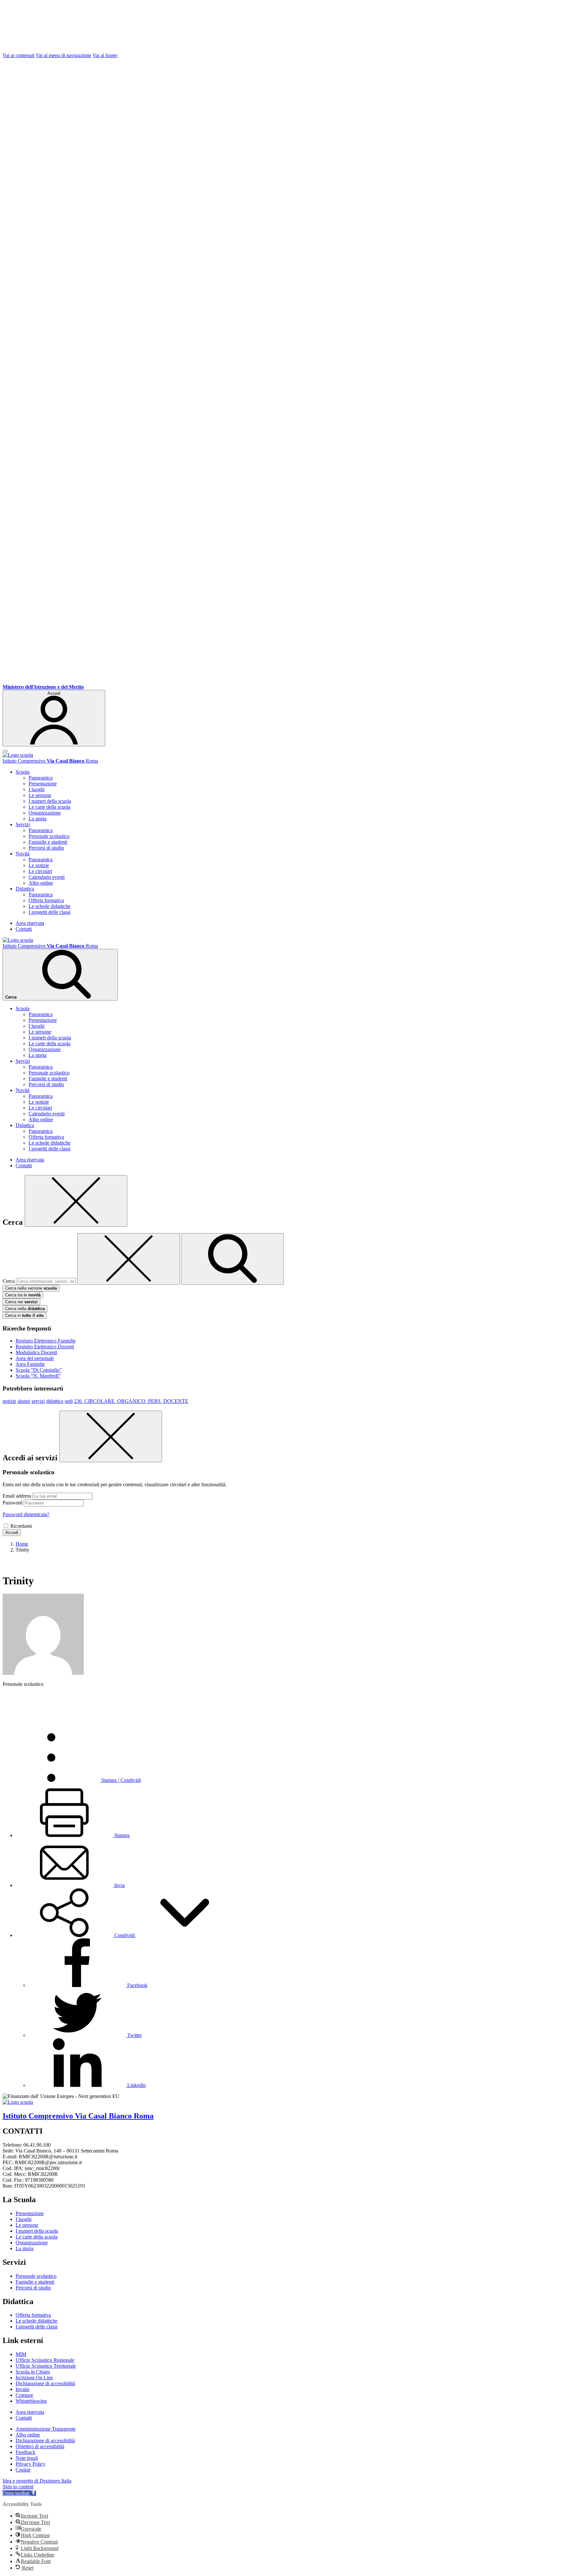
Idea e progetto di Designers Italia (37, 2481)
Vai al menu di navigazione (63, 55)
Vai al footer (105, 55)
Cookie (23, 2470)
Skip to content (18, 2487)
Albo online (41, 883)
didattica (55, 1401)
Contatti (24, 929)
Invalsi (22, 2389)
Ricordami (21, 1526)
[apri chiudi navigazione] (5, 751)
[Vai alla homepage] (18, 755)
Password (12, 1503)
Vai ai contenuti (19, 55)
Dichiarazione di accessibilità (45, 2383)
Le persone (40, 795)
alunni (24, 1401)
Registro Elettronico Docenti (45, 1347)
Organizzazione (45, 813)
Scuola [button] (23, 772)
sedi (69, 1401)
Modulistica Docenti (36, 1352)
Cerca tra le (23, 1295)
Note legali (27, 2458)
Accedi (12, 1533)
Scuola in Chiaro (33, 2372)
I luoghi (37, 789)
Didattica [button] (25, 889)
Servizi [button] (23, 824)
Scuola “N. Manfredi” (38, 1376)
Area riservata (30, 923)
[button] (125, 1935)
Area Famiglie (30, 1364)
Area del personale (35, 1358)
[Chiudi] (76, 1201)
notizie (9, 1401)
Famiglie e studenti (48, 842)
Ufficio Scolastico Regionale (45, 2360)
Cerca (9, 1281)
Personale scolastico (49, 836)
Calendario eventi (47, 877)
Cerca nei (21, 1302)
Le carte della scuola (50, 807)
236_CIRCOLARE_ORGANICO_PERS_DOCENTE (131, 1401)
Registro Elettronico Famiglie (46, 1341)
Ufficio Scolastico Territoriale (46, 2366)
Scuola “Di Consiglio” (39, 1370)
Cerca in (25, 1315)
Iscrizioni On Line (34, 2378)
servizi (38, 1401)
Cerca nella (25, 1309)
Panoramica (41, 778)
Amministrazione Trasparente (46, 2429)
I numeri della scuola (50, 801)
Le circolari (40, 871)
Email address (17, 1496)
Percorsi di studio (46, 848)
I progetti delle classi (50, 912)
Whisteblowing (31, 2401)
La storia (37, 819)
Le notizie (39, 865)
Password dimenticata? (26, 1514)
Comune (24, 2395)
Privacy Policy (31, 2464)
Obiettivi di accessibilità (40, 2446)
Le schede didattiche (50, 906)
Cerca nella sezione (31, 1288)
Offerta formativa (46, 900)
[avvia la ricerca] (232, 1259)
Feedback (25, 2452)
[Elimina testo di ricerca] (129, 1259)
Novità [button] (23, 854)
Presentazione (43, 784)
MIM (21, 2354)
